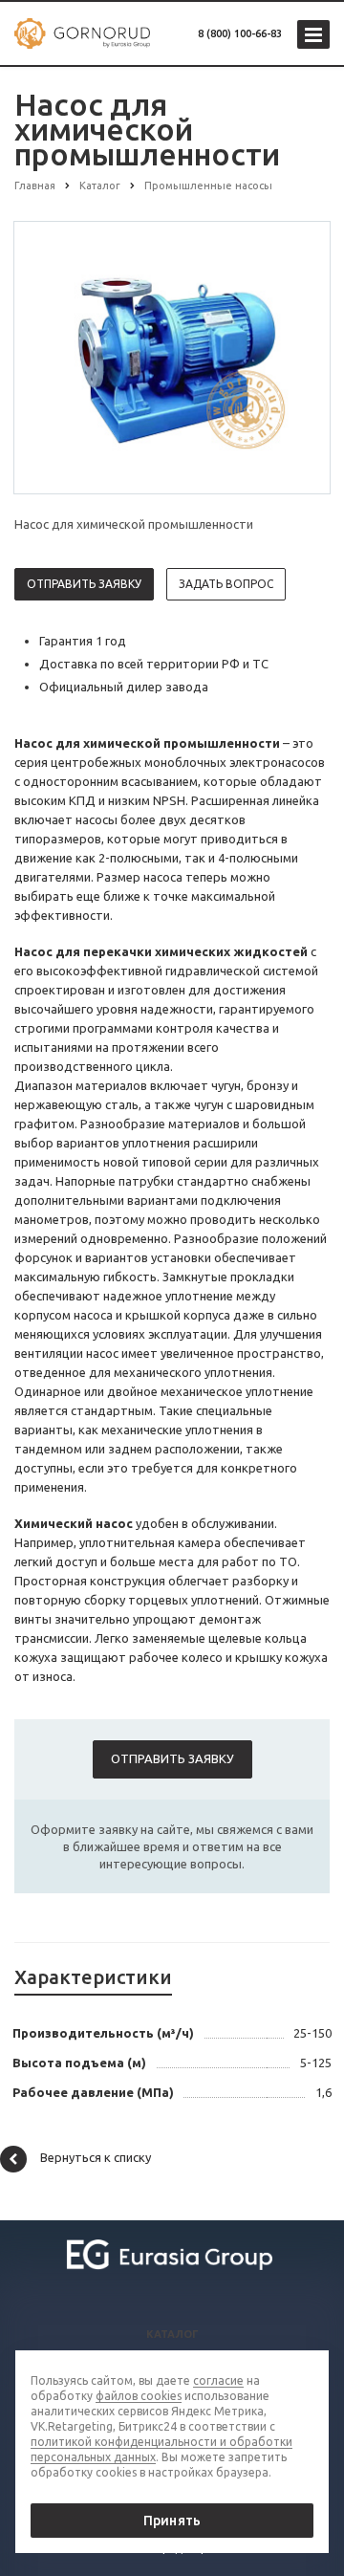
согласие (218, 2380)
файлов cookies (139, 2396)
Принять (172, 2521)
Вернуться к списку (96, 2157)
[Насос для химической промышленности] (172, 357)
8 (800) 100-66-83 (240, 33)
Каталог (172, 2334)
